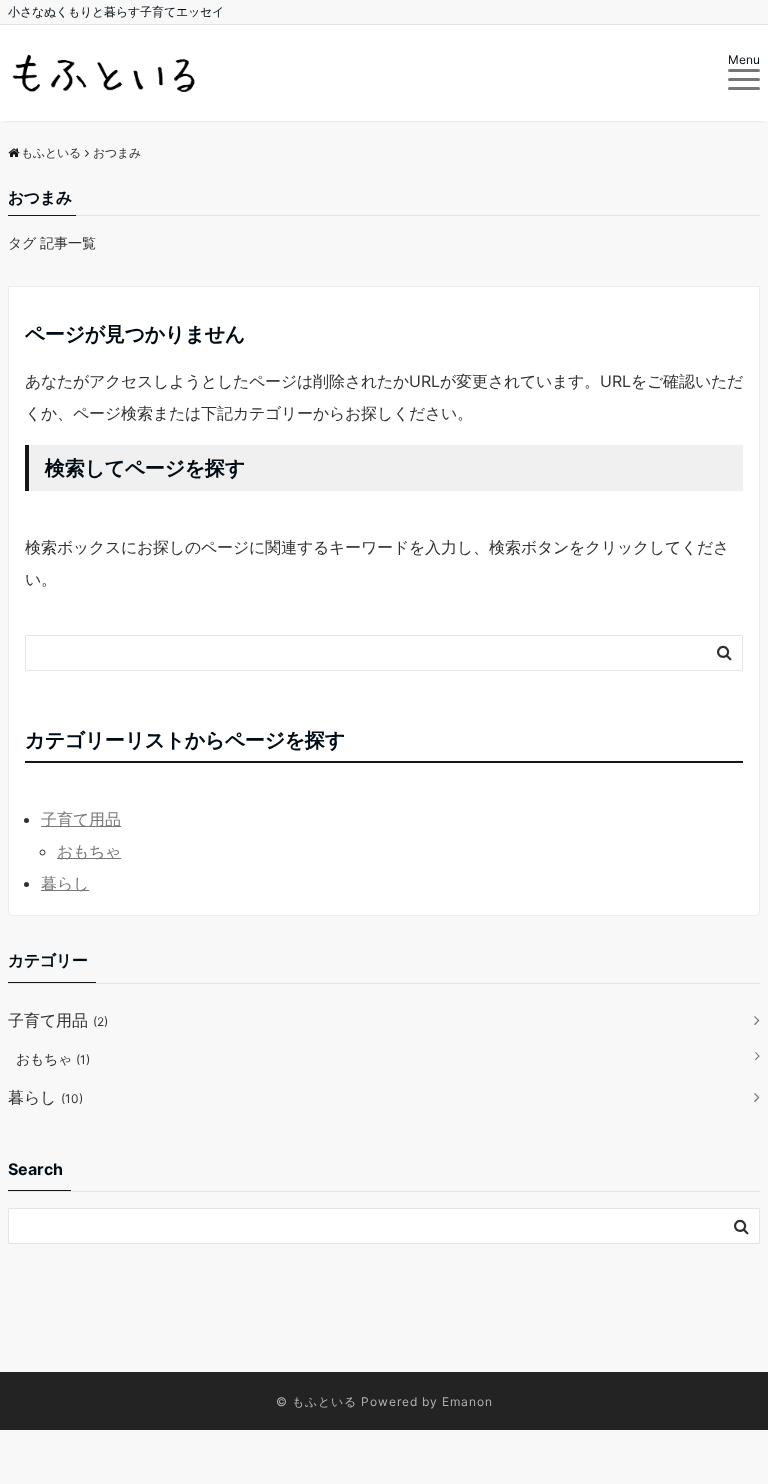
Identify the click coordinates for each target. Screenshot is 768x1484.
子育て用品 (81, 819)
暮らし (65, 883)
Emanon (467, 1401)
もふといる (324, 1401)
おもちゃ (89, 851)
